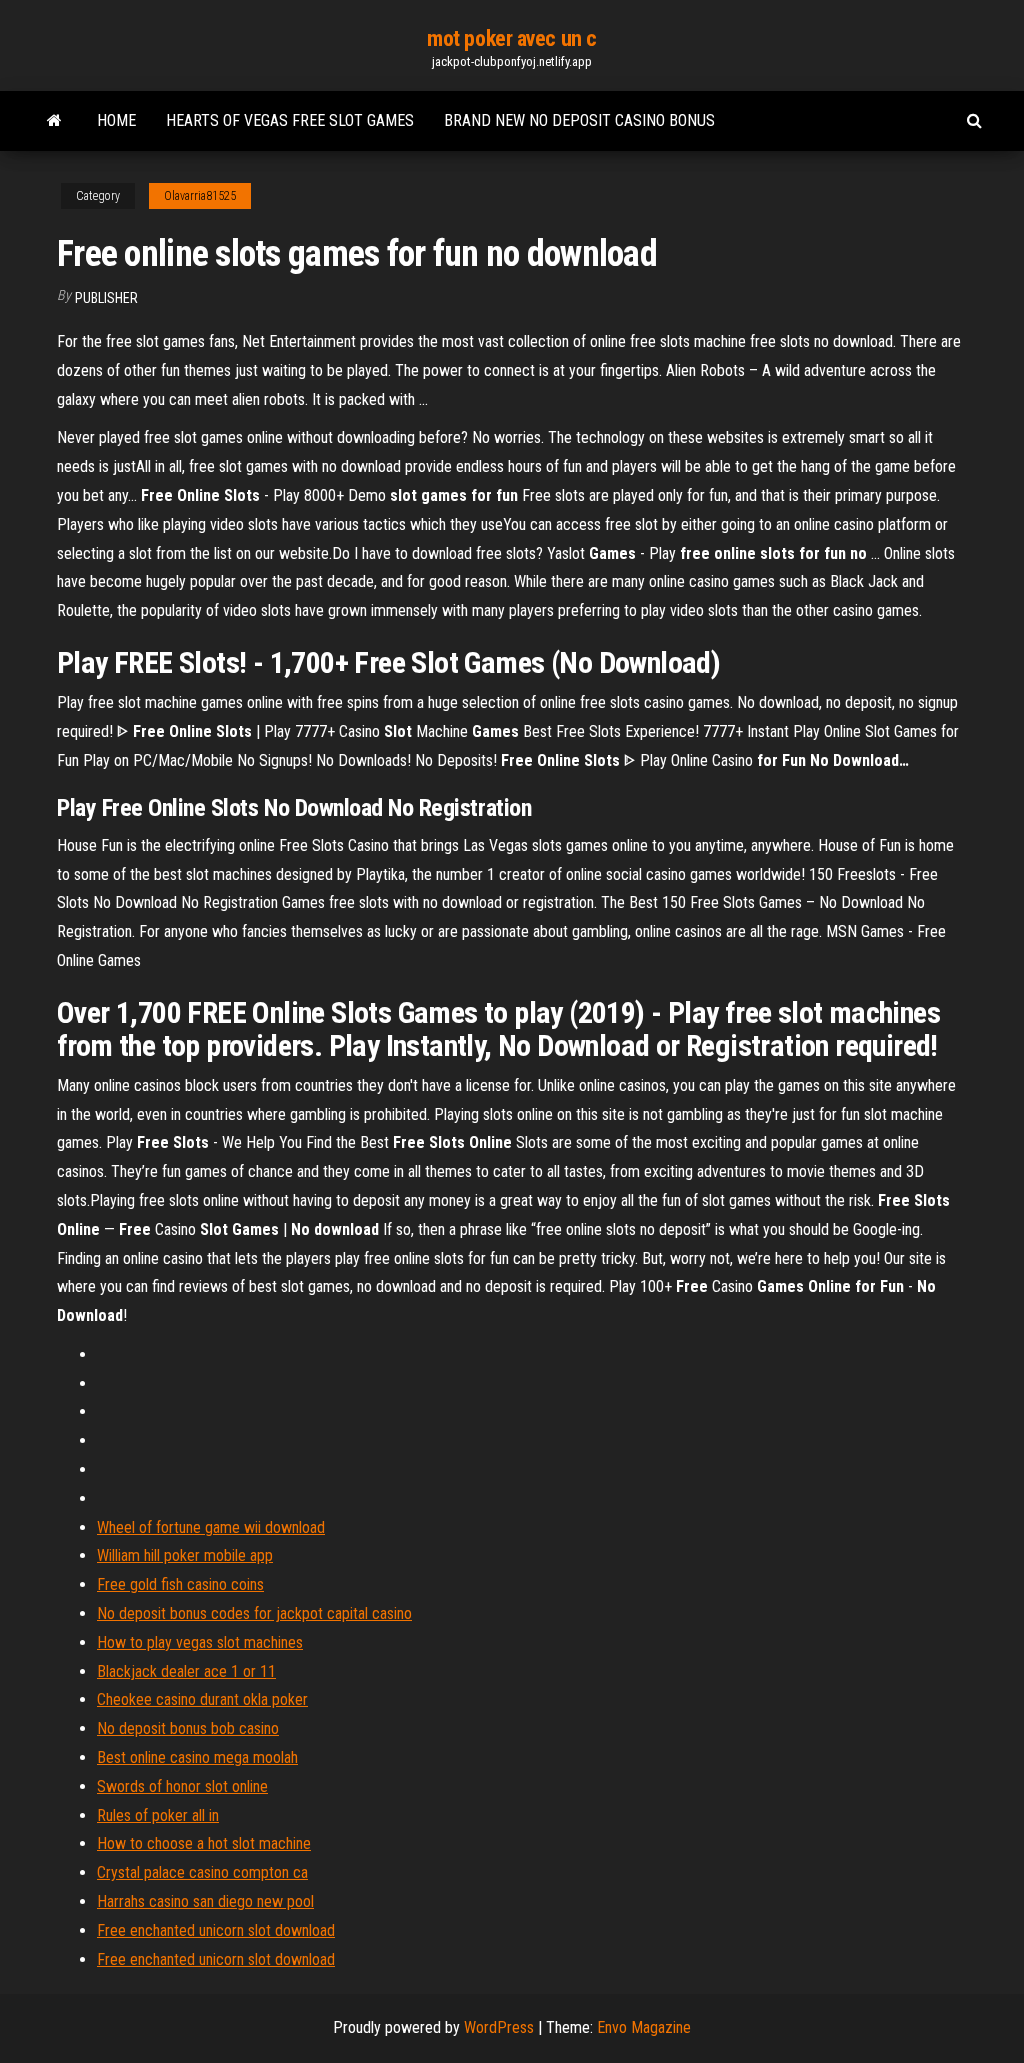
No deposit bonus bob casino (188, 1728)
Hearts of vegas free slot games (290, 120)
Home (116, 120)
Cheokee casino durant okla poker (202, 1699)
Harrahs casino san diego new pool (205, 1901)
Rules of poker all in (158, 1815)
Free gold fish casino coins (180, 1584)
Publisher (106, 298)
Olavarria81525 (200, 196)
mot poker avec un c (512, 38)
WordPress (499, 2027)
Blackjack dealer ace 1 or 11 (186, 1671)
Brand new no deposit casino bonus (579, 120)
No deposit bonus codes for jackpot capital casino (254, 1613)
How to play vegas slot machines (200, 1642)
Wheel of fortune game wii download (211, 1527)
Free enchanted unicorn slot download (216, 1930)
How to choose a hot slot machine (204, 1843)
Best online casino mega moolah (197, 1757)
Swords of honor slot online (182, 1786)
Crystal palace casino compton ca (202, 1872)
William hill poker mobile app (185, 1555)
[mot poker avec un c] (54, 121)
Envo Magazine (644, 2027)
